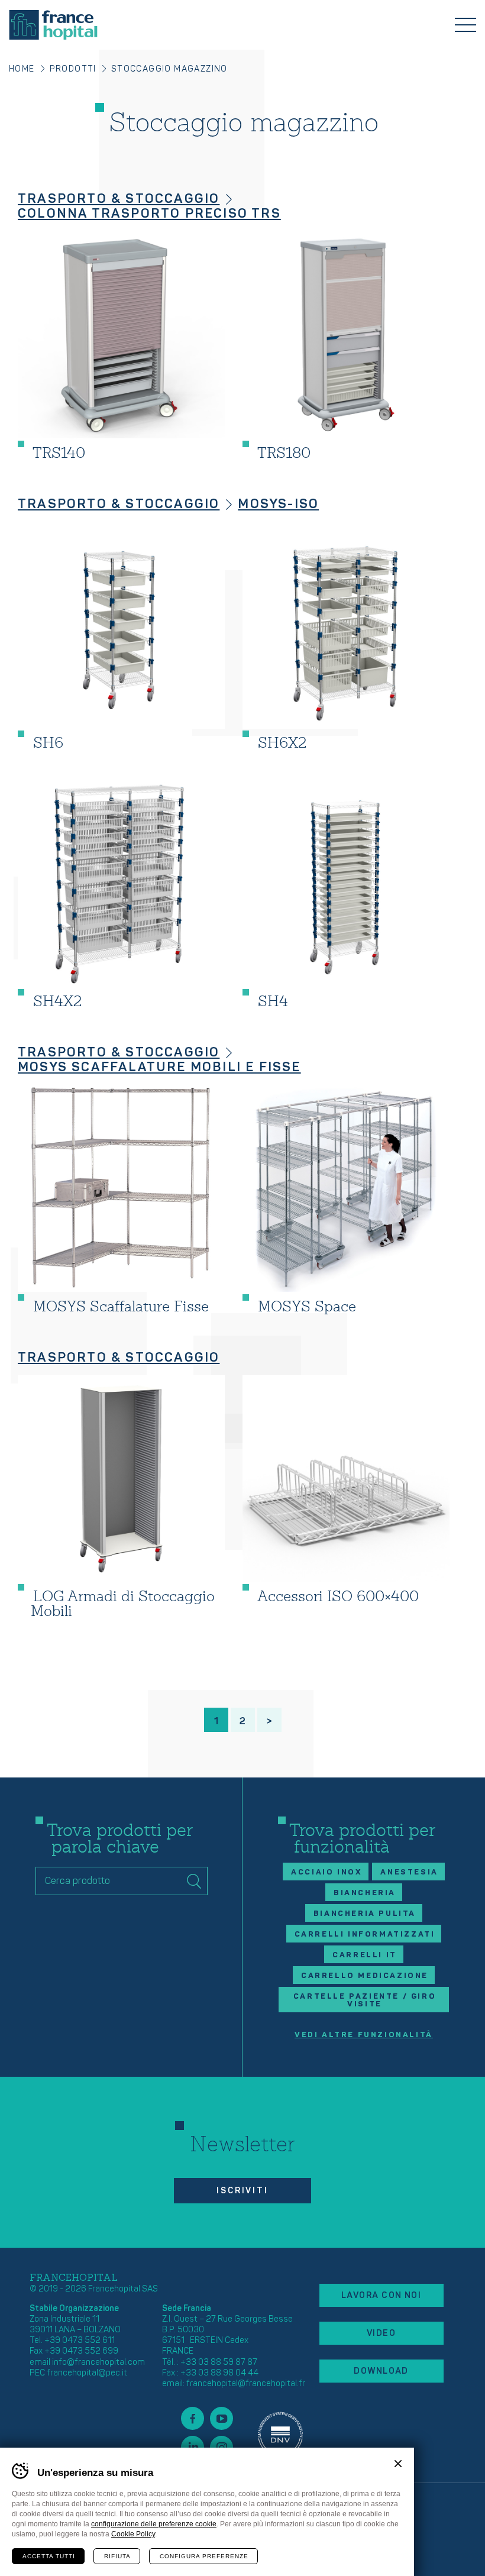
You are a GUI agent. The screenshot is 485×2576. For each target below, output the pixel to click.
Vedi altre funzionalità (364, 2035)
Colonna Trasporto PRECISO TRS (149, 214)
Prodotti (73, 69)
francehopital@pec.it (87, 2373)
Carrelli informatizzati (365, 1934)
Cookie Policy (133, 2534)
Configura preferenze (204, 2556)
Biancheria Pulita (365, 1914)
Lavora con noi (381, 2295)
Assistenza (280, 2433)
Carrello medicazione (365, 1976)
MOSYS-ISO (278, 504)
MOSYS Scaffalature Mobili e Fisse (159, 1067)
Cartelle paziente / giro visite (365, 2000)
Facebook (193, 2418)
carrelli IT (365, 1955)
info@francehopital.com (98, 2362)
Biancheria (365, 1893)
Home (22, 69)
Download (381, 2371)
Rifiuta (117, 2556)
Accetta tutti (49, 2556)
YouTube (222, 2418)
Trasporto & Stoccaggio (119, 199)
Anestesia (409, 1872)
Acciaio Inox (326, 1872)
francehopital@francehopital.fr (246, 2383)
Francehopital (53, 25)
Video (381, 2333)
